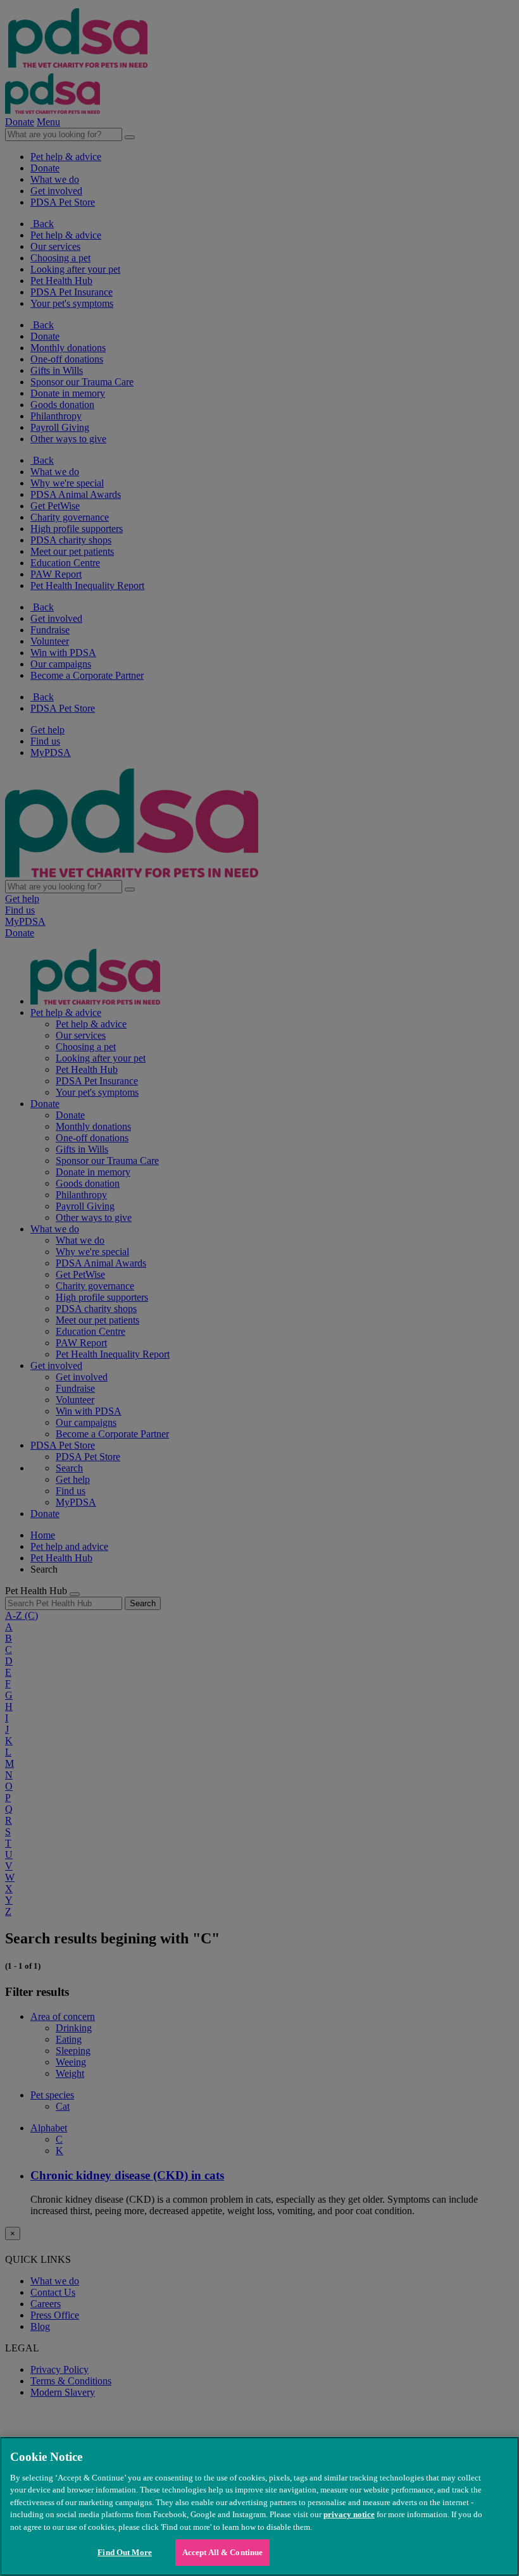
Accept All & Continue (223, 2552)
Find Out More (125, 2552)
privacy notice (349, 2514)
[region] (259, 2506)
